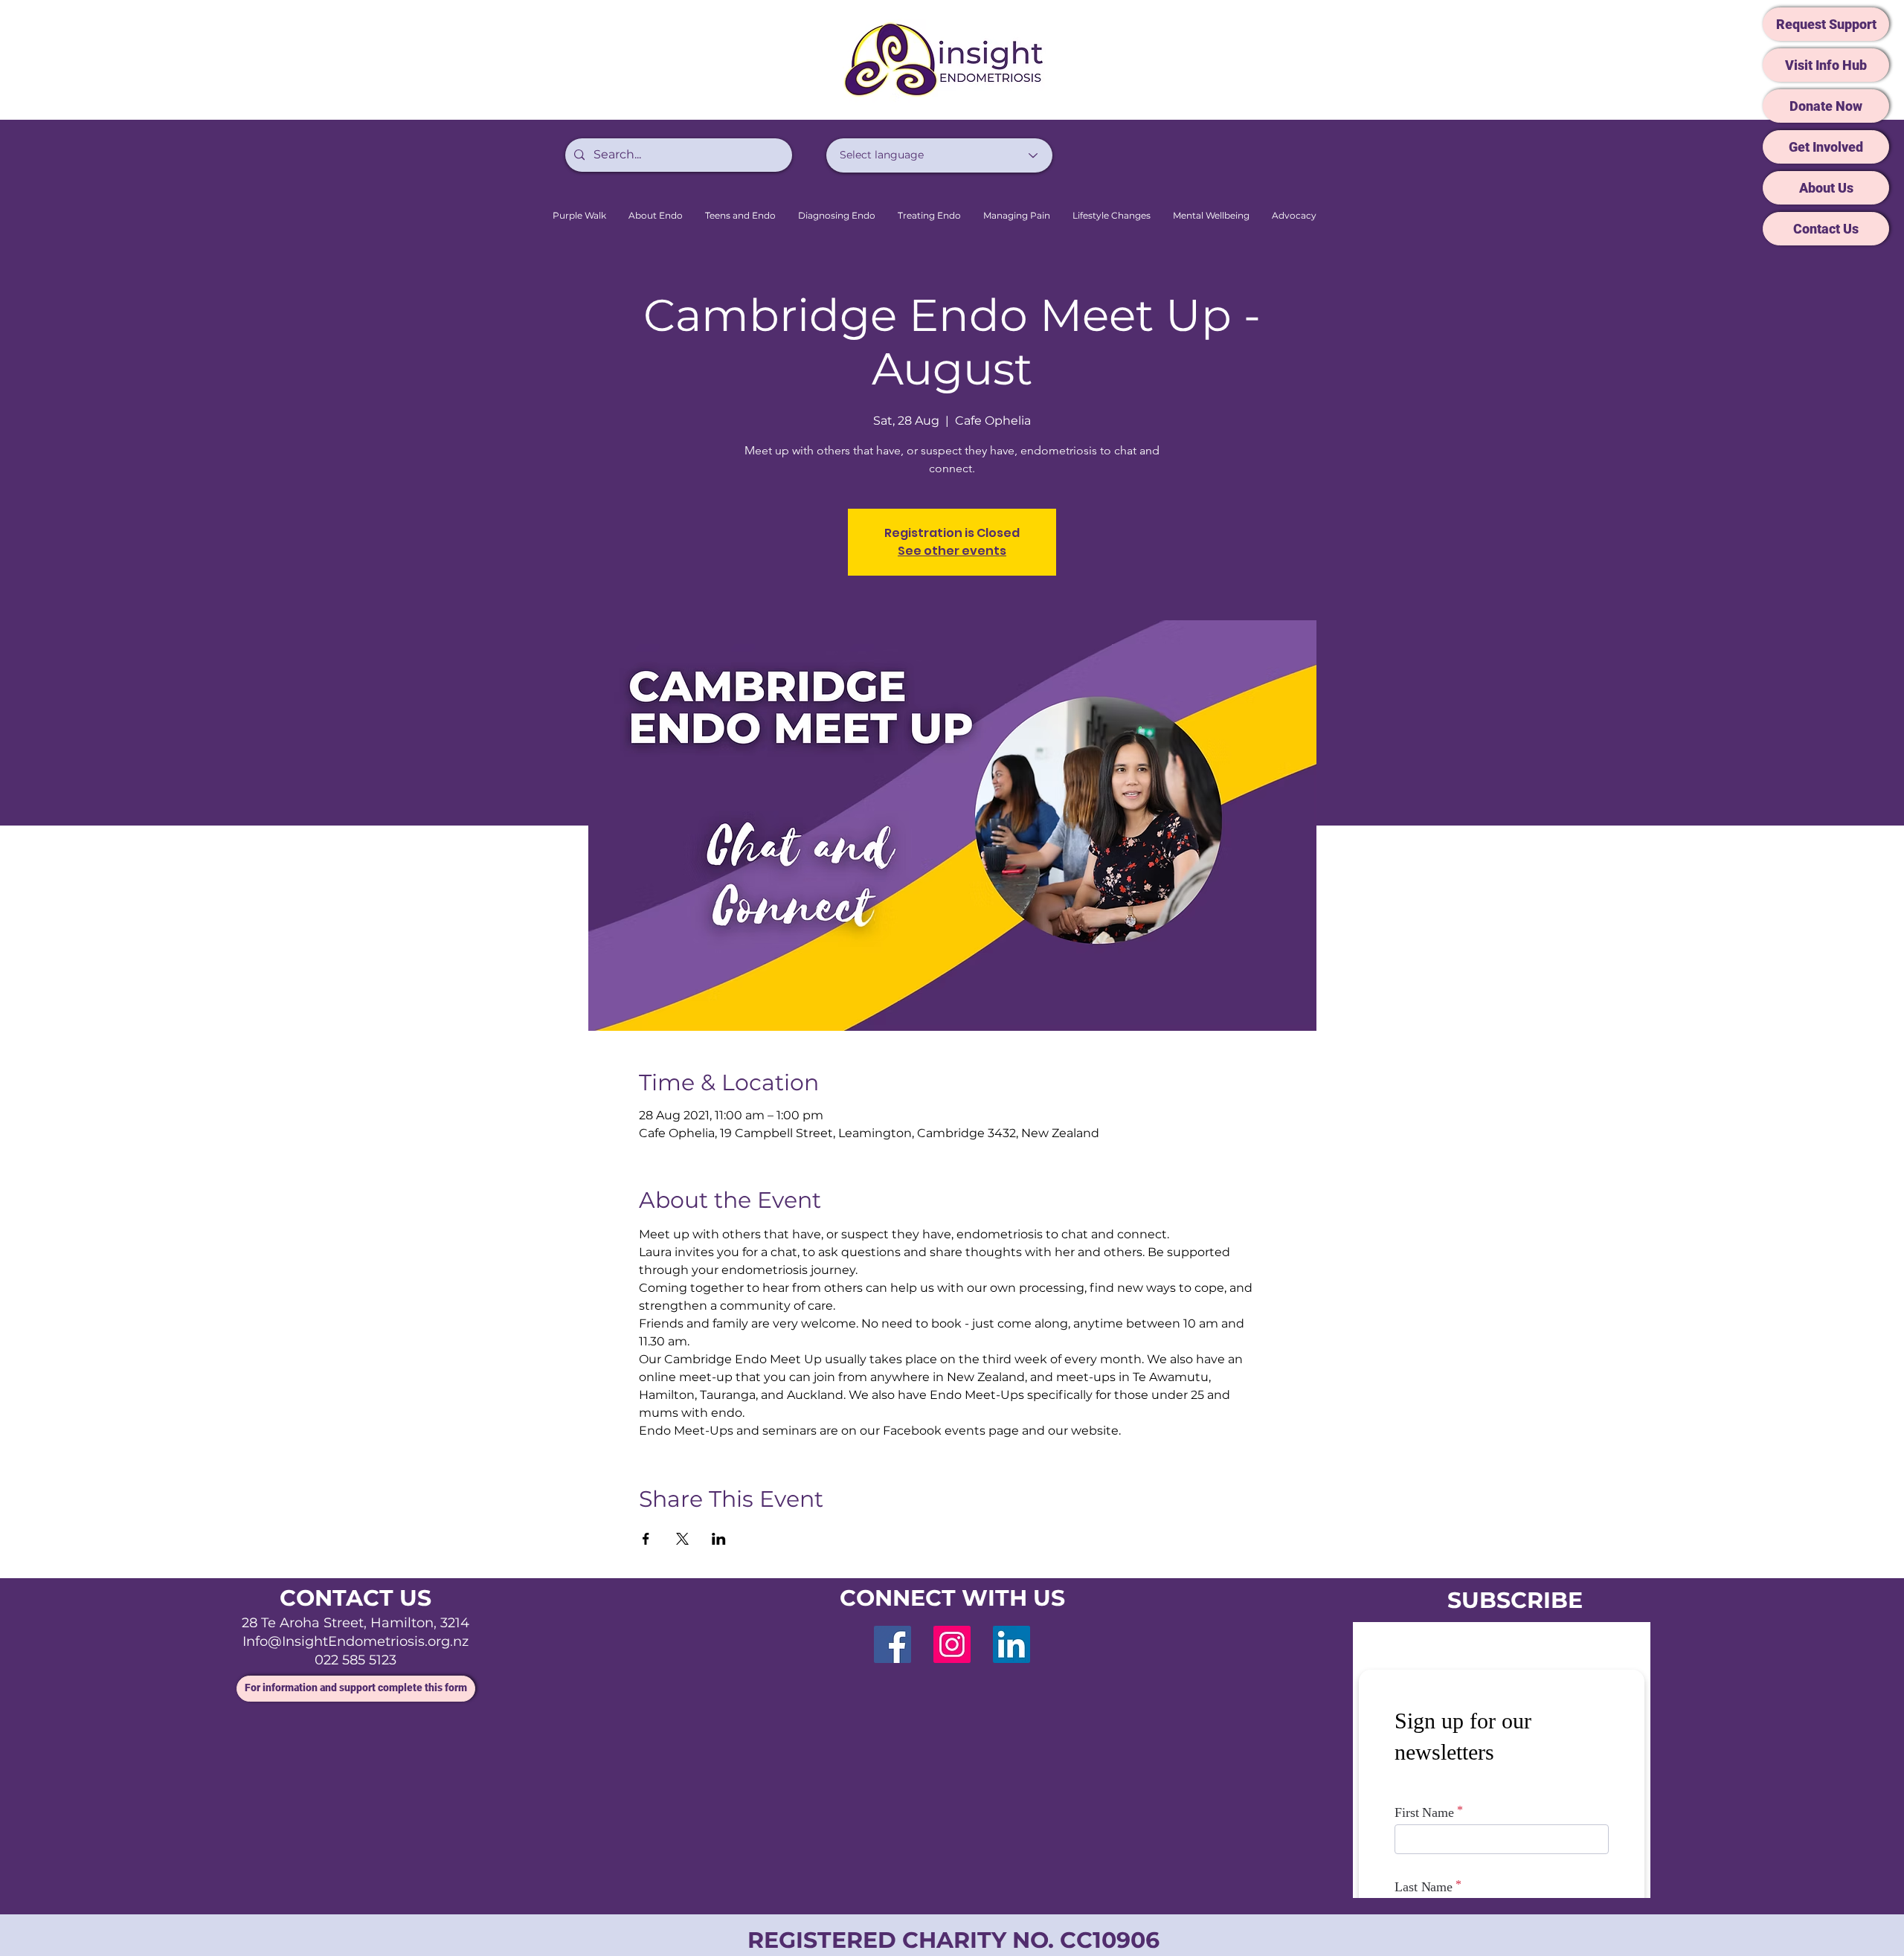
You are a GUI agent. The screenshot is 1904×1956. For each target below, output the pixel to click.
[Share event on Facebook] (646, 1539)
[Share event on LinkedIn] (719, 1539)
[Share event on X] (682, 1539)
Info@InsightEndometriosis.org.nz (356, 1641)
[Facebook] (892, 1644)
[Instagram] (952, 1644)
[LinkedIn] (1011, 1644)
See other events (952, 551)
